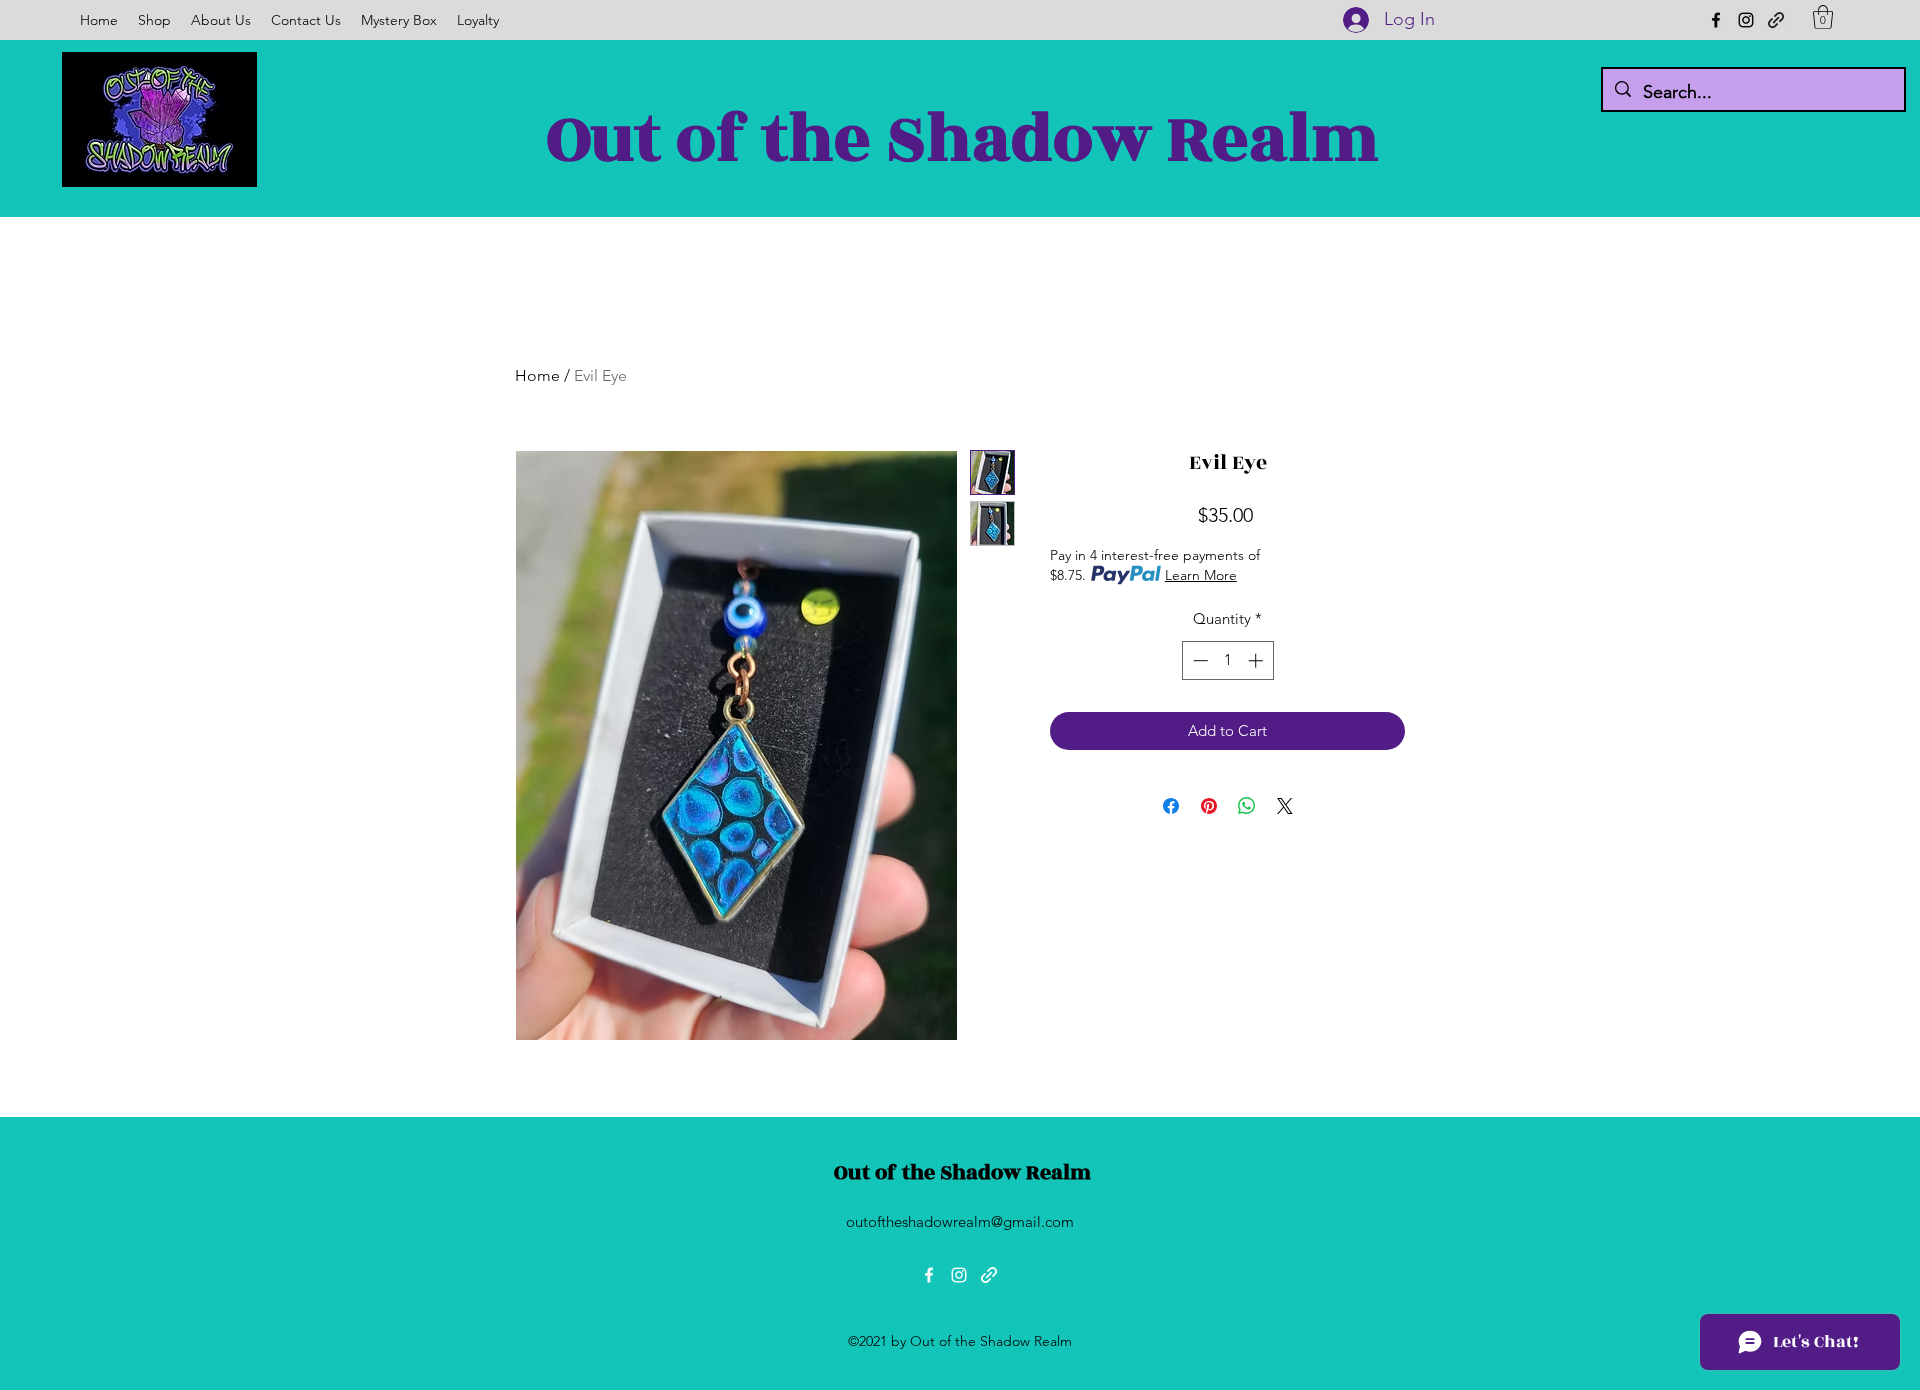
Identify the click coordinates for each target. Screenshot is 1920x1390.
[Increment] (1257, 660)
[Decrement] (1198, 660)
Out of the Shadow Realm (963, 139)
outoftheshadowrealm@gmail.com (960, 1221)
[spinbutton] (1227, 660)
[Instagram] (1746, 20)
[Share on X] (1285, 806)
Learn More (1201, 575)
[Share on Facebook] (1171, 806)
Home (537, 375)
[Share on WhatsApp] (1247, 806)
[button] (1823, 17)
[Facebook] (1716, 20)
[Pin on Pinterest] (1209, 806)
